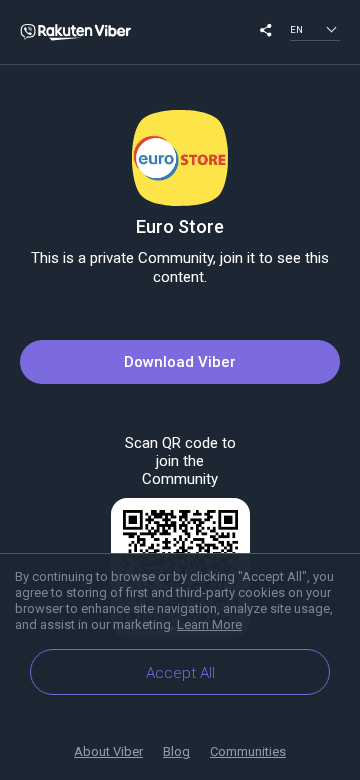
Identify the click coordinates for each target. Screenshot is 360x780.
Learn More (209, 624)
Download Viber (180, 362)
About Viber (108, 751)
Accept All (180, 673)
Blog (176, 751)
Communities (248, 751)
